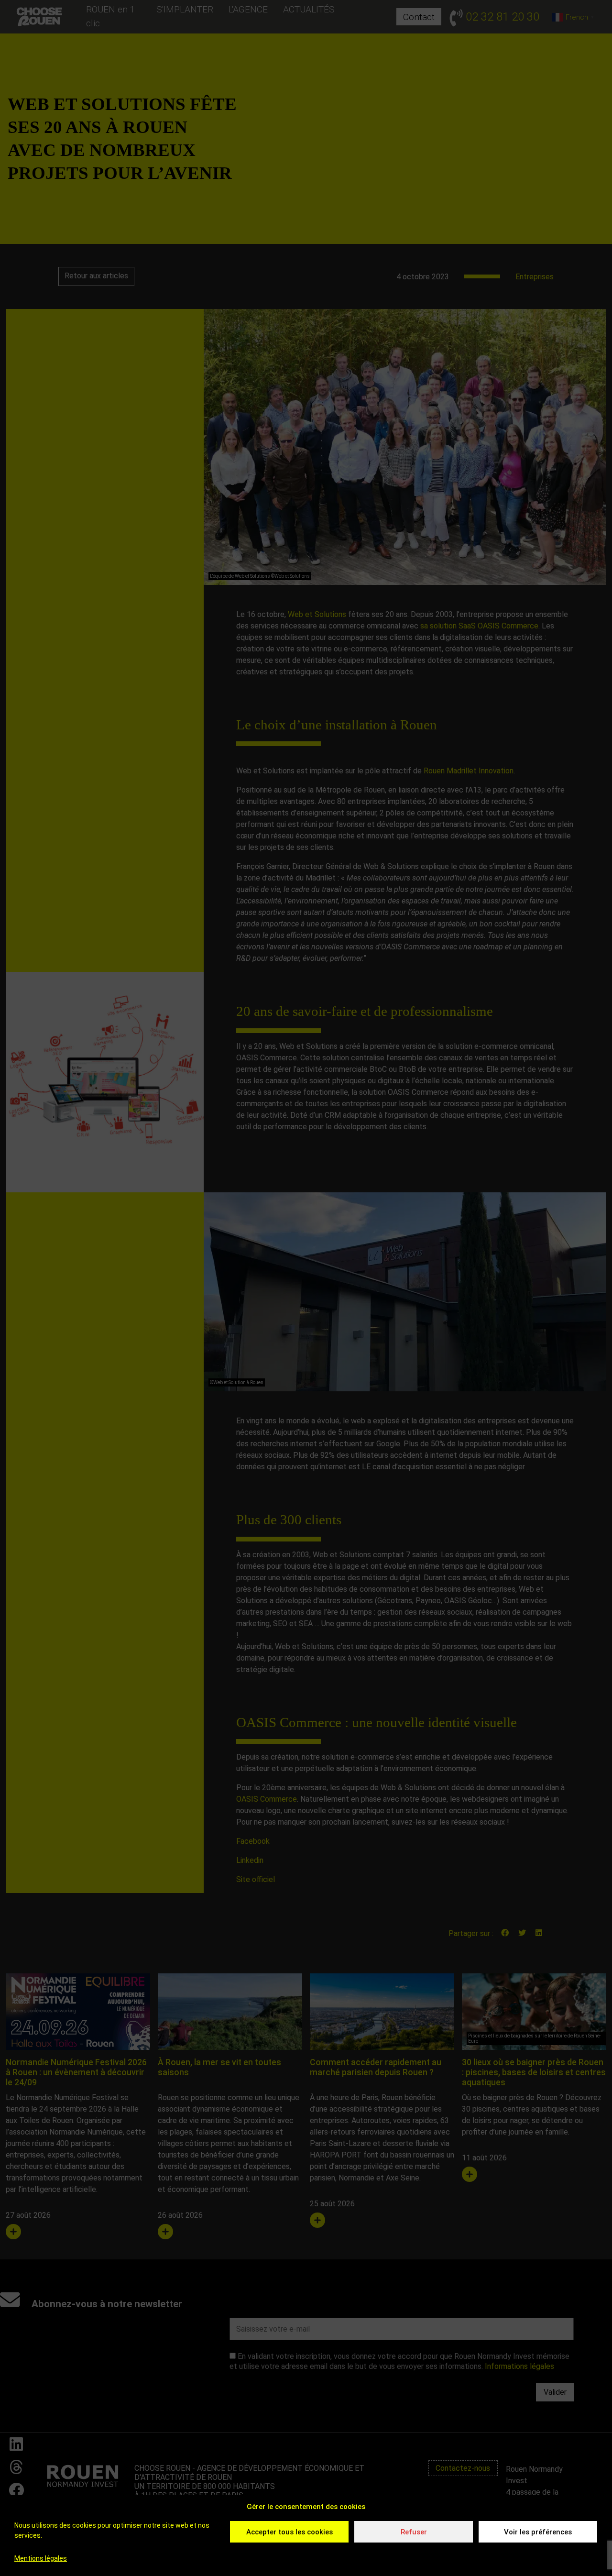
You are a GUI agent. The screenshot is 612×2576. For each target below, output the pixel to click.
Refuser (414, 2532)
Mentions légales (41, 2558)
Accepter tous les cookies (290, 2532)
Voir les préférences (538, 2532)
